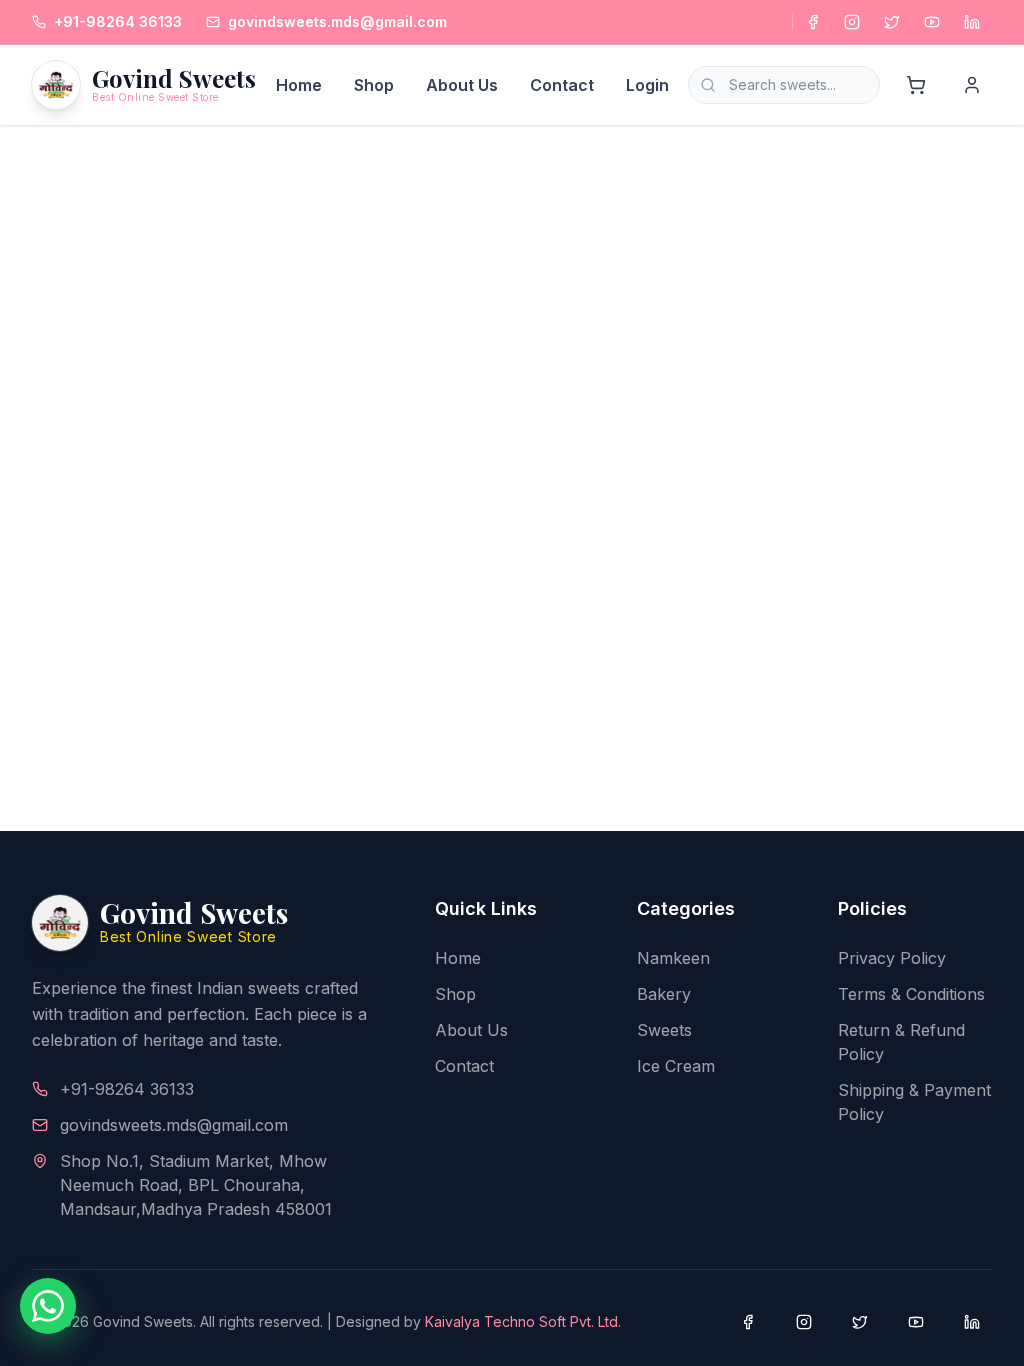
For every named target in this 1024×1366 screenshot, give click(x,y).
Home (299, 85)
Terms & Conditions (911, 994)
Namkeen (673, 958)
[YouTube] (932, 22)
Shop (374, 85)
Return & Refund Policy (901, 1042)
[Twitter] (892, 22)
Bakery (664, 994)
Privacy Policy (892, 958)
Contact (562, 85)
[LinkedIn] (972, 22)
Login (647, 85)
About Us (462, 85)
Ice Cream (676, 1066)
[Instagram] (852, 22)
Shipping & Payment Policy (914, 1102)
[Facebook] (812, 22)
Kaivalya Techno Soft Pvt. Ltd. (523, 1321)
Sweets (664, 1030)
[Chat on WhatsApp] (48, 1306)
